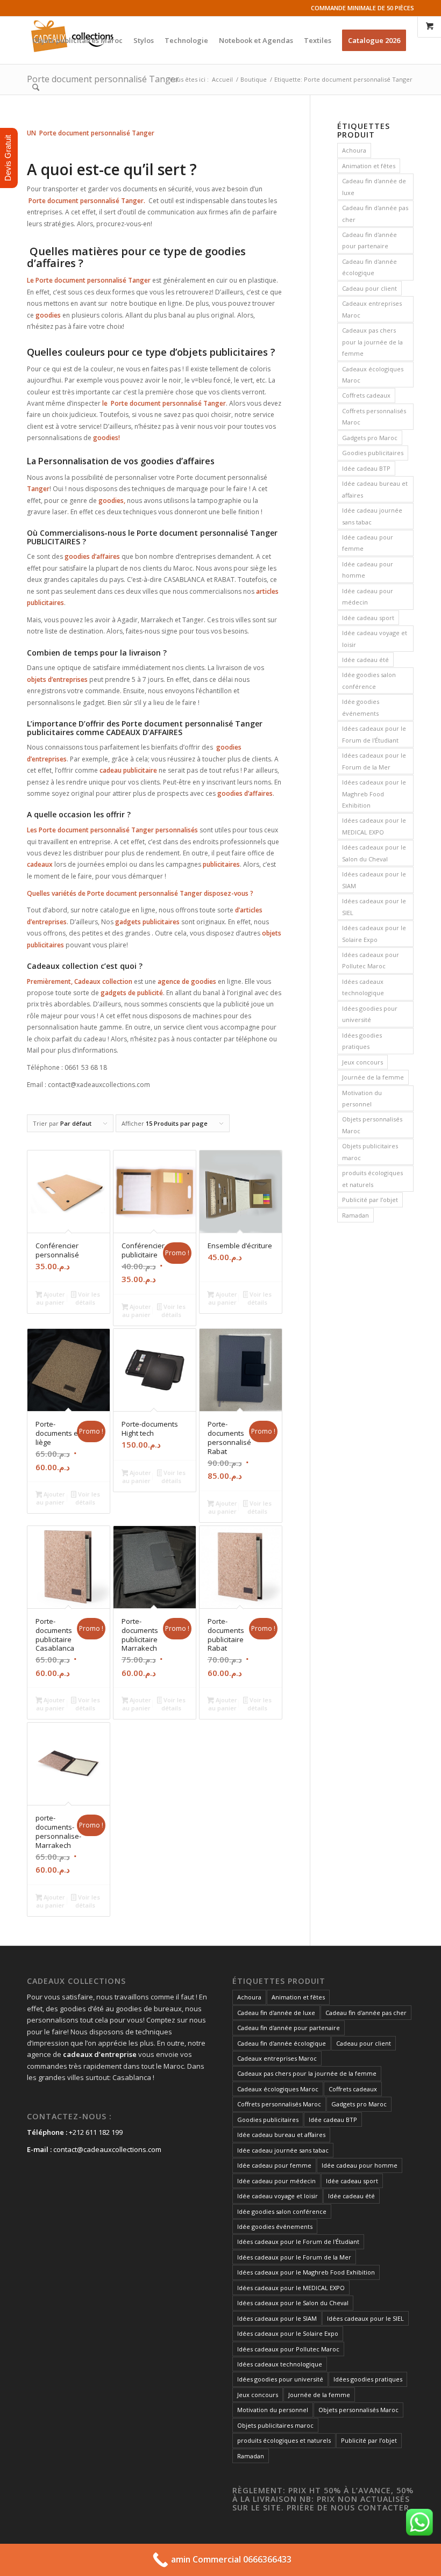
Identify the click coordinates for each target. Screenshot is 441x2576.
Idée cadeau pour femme (368, 543)
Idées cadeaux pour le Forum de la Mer (374, 761)
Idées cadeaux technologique (363, 987)
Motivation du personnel (362, 1098)
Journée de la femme (373, 1077)
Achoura (354, 150)
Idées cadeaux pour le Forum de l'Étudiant (374, 734)
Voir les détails (87, 1298)
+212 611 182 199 (96, 2132)
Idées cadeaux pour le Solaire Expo (374, 933)
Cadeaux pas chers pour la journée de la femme (372, 342)
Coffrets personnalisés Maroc (374, 416)
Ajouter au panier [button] (51, 1298)
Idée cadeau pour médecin (368, 596)
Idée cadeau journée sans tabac (372, 516)
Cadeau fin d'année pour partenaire (369, 240)
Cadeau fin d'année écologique (369, 267)
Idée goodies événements (361, 707)
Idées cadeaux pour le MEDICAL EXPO (374, 826)
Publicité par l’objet (370, 1200)
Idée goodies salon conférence (369, 680)
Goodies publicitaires (373, 453)
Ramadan (355, 1215)
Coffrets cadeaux (366, 395)
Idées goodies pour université (370, 1014)
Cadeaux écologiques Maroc (373, 375)
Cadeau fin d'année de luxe (374, 186)
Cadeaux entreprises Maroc (372, 309)
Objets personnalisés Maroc (372, 1125)
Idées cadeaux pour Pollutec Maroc (371, 960)
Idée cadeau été (365, 660)
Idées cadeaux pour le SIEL (374, 906)
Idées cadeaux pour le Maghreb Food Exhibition (374, 794)
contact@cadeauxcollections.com (107, 2149)
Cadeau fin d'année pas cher (375, 213)
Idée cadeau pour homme (368, 570)
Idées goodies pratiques (362, 1041)
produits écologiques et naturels (372, 1178)
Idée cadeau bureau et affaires (375, 489)
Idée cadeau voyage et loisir (375, 638)
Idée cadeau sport (368, 618)
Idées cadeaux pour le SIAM (374, 880)
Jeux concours (362, 1062)
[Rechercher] (36, 88)
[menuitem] (77, 40)
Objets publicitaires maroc (370, 1152)
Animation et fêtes (369, 166)
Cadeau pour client (369, 288)
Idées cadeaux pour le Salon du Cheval (374, 853)
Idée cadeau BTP (366, 468)
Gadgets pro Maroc (370, 438)
